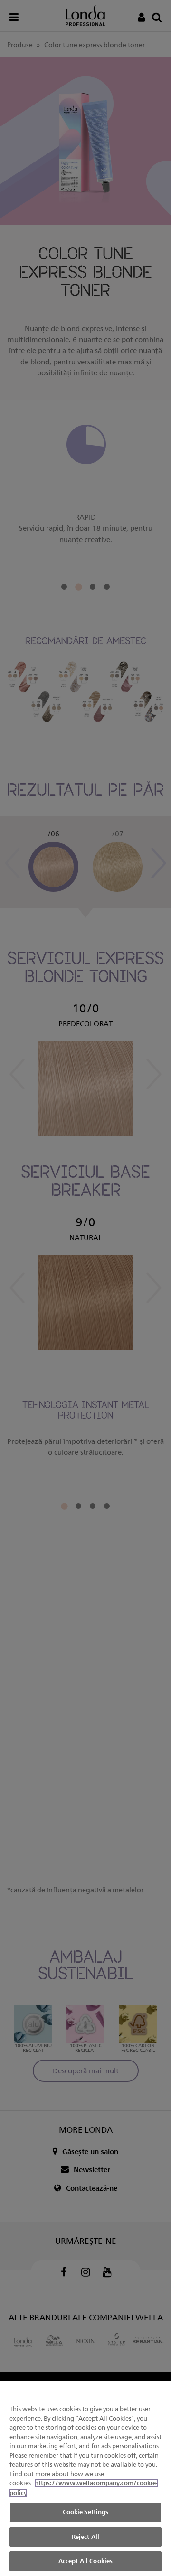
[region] (85, 2479)
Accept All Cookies (85, 2561)
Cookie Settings (86, 2512)
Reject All (85, 2537)
